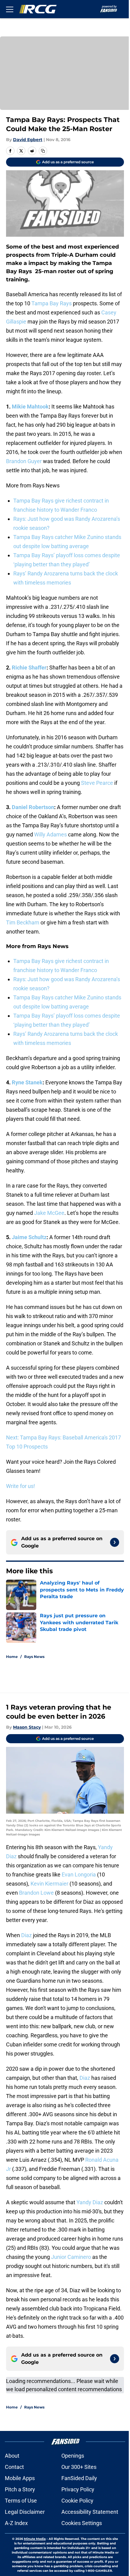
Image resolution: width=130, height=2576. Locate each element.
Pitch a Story (20, 2489)
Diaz (26, 1935)
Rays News (34, 1657)
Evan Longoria (79, 1874)
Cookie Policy (77, 2501)
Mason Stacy (27, 1727)
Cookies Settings (82, 2523)
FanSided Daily (79, 2478)
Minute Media (35, 2539)
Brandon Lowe (36, 1893)
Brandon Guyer (24, 461)
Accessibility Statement (90, 2512)
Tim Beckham (23, 922)
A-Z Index (16, 2523)
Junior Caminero (71, 2257)
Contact (14, 2467)
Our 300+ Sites (79, 2467)
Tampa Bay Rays (52, 303)
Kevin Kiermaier (49, 1884)
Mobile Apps (20, 2478)
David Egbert (28, 140)
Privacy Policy (78, 2489)
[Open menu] (10, 9)
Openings (73, 2456)
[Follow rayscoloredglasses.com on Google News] (115, 1542)
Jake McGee (49, 1213)
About (12, 2456)
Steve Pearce (97, 783)
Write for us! (21, 1486)
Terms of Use (21, 2501)
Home (12, 1657)
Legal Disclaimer (25, 2512)
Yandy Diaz (90, 2202)
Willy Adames (50, 834)
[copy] (43, 151)
